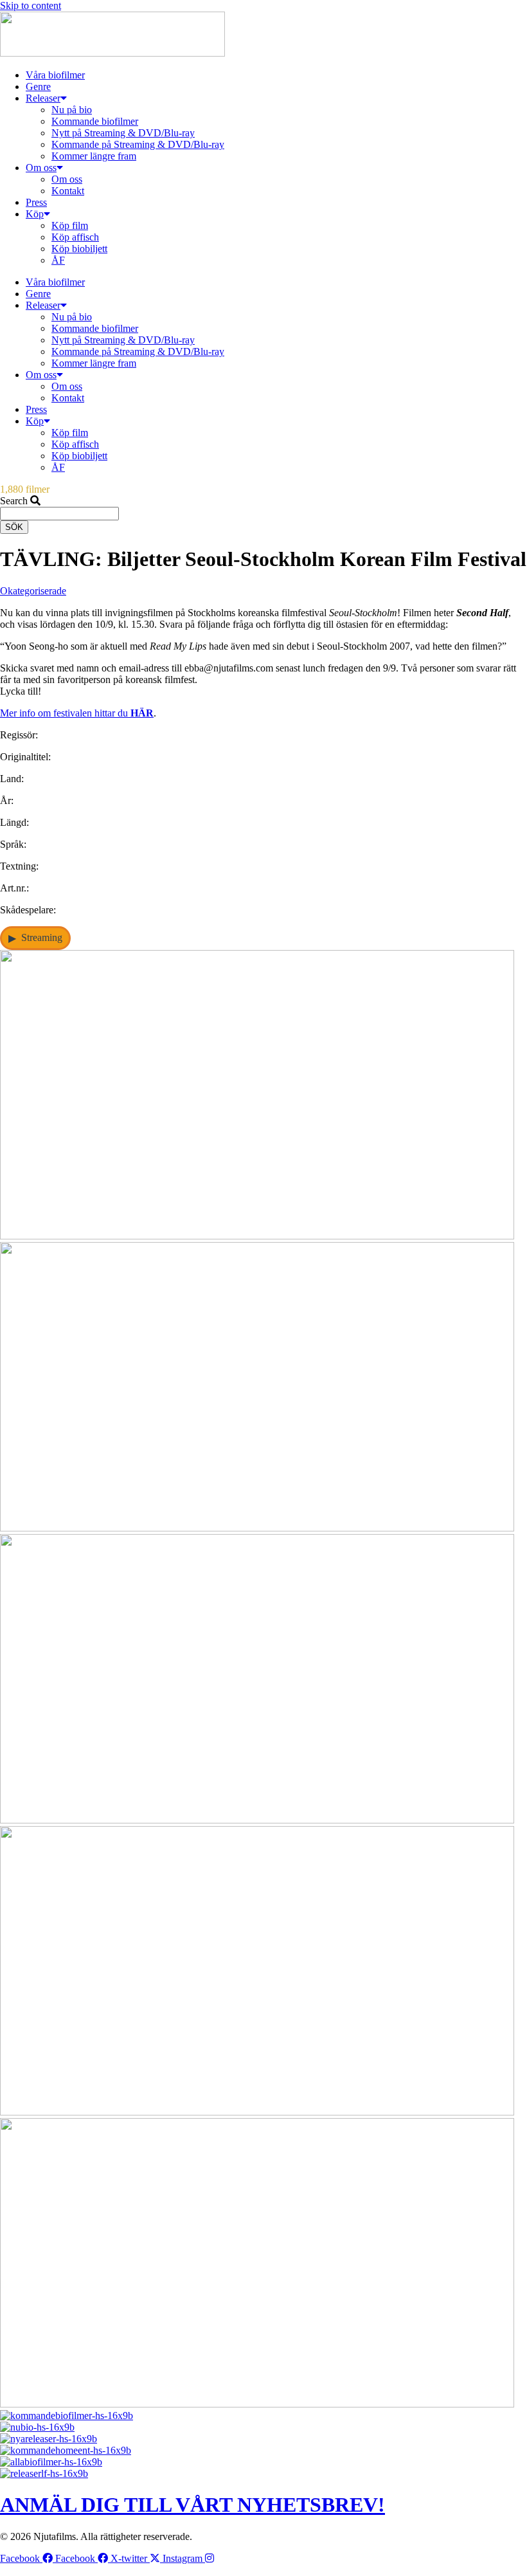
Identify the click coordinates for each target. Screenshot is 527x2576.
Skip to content (31, 5)
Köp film (70, 225)
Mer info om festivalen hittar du (77, 713)
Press (36, 202)
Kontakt (68, 191)
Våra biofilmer (55, 75)
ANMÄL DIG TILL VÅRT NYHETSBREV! (192, 2505)
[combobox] (59, 514)
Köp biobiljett (79, 249)
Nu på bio (72, 110)
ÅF (58, 260)
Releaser (43, 98)
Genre (38, 87)
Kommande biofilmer (95, 121)
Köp (35, 214)
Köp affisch (75, 237)
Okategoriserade (33, 591)
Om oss (41, 168)
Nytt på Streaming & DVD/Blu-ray (123, 133)
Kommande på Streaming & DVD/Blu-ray (138, 144)
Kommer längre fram (94, 156)
